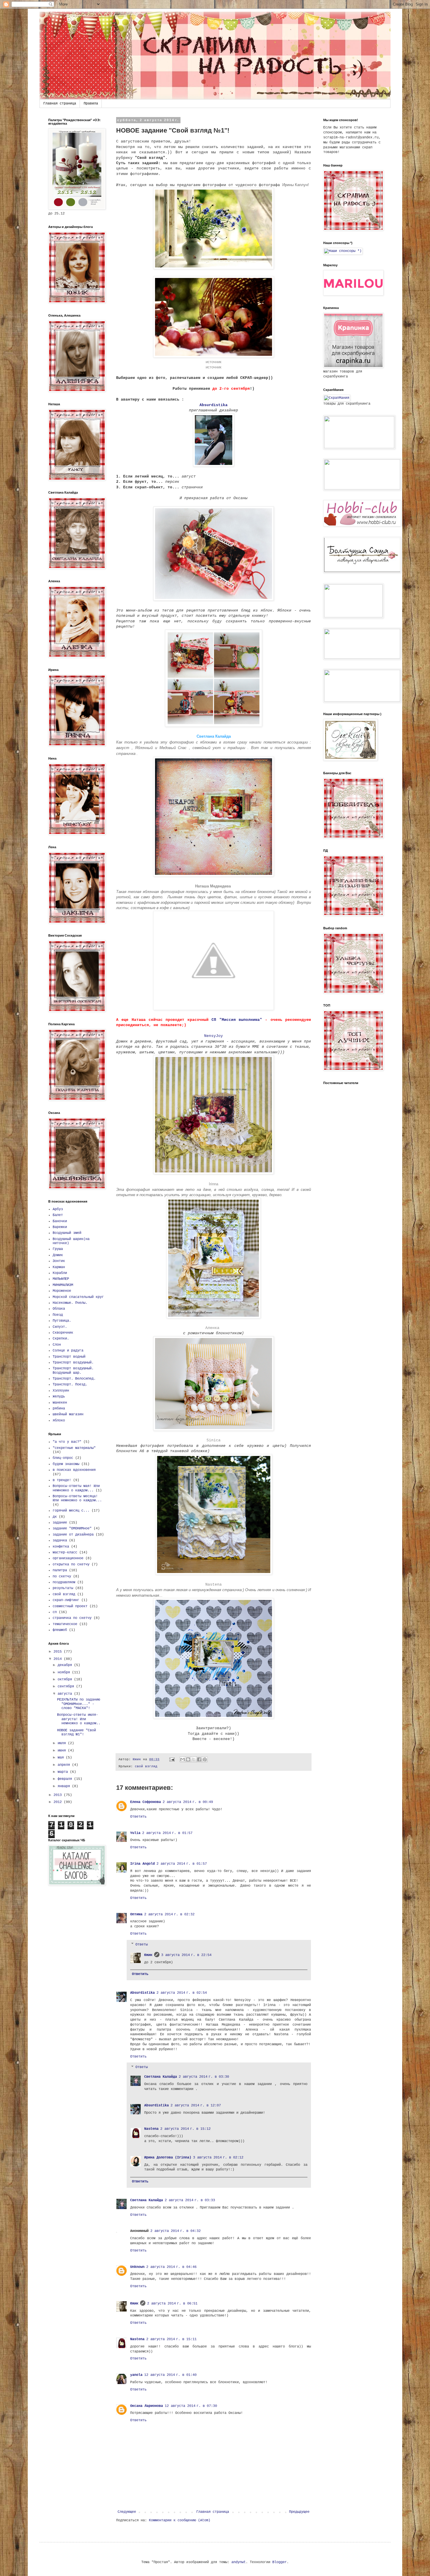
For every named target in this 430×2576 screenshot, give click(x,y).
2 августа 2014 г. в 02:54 (182, 1993)
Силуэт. (60, 1327)
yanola (136, 2375)
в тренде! (62, 1480)
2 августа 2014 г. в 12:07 (196, 2106)
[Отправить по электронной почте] (183, 1759)
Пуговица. (62, 1321)
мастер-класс (65, 1553)
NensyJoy (214, 1036)
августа (66, 1694)
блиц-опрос (63, 1458)
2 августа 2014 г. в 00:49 (188, 1802)
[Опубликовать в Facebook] (199, 1759)
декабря (66, 1665)
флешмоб (60, 1630)
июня (63, 1751)
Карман (59, 1267)
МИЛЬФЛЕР (61, 1279)
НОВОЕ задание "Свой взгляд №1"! (76, 1732)
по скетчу (62, 1576)
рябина (59, 1409)
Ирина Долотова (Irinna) (168, 2158)
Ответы (142, 1945)
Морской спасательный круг (78, 1297)
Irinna (214, 1184)
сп (55, 1612)
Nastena (214, 1585)
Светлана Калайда (161, 2077)
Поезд (58, 1315)
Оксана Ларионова (147, 2406)
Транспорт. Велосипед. (74, 1379)
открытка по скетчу (71, 1565)
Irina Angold (142, 1864)
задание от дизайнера (73, 1535)
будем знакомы (66, 1464)
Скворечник (63, 1333)
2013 (59, 1795)
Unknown (137, 2267)
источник (214, 362)
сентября (67, 1687)
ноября (65, 1672)
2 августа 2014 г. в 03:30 (204, 2077)
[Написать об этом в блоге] (188, 1759)
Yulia (135, 1833)
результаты (63, 1588)
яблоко (59, 1421)
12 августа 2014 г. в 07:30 (191, 2406)
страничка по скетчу (72, 1618)
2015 (59, 1652)
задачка (60, 1541)
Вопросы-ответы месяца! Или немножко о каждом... (77, 1498)
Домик (58, 1255)
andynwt (239, 2562)
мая (62, 1758)
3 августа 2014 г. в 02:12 (218, 2158)
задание (60, 1523)
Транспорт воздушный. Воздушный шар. (73, 1371)
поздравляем (64, 1582)
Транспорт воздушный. (73, 1363)
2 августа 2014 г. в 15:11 (171, 2339)
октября (66, 1679)
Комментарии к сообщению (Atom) (180, 2520)
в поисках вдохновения (74, 1470)
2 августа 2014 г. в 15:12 (185, 2129)
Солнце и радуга (68, 1351)
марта (64, 1772)
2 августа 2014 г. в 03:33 (190, 2200)
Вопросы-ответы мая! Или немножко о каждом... (76, 1488)
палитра (60, 1570)
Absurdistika (214, 405)
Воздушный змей (67, 1233)
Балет (58, 1215)
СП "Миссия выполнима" (237, 1020)
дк (55, 1517)
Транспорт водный (69, 1357)
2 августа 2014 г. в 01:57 (167, 1833)
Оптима (136, 1914)
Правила (91, 104)
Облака (59, 1309)
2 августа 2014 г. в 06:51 (172, 2304)
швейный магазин (68, 1414)
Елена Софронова (146, 1802)
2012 (59, 1802)
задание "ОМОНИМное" (72, 1529)
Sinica (214, 1440)
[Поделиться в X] (194, 1759)
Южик (148, 1955)
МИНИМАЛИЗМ (63, 1285)
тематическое (65, 1624)
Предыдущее (299, 2512)
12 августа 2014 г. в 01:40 (170, 2375)
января (65, 1786)
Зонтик (59, 1261)
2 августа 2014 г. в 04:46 (171, 2267)
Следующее (127, 2512)
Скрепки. (61, 1339)
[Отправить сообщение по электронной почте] (172, 1759)
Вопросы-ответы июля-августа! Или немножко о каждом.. (79, 1719)
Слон (57, 1345)
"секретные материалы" (74, 1448)
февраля (66, 1779)
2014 (59, 1659)
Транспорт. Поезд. (70, 1385)
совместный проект (70, 1606)
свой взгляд (146, 1766)
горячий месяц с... (71, 1511)
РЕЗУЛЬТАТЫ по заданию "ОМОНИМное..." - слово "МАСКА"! (79, 1704)
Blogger (279, 2562)
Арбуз (58, 1209)
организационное (68, 1558)
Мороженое (62, 1291)
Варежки (60, 1227)
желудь (59, 1397)
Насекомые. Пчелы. (70, 1303)
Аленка (214, 1328)
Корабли (60, 1273)
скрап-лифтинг (66, 1600)
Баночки (60, 1221)
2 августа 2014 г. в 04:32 (176, 2231)
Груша (58, 1249)
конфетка (61, 1547)
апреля (65, 1765)
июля (63, 1743)
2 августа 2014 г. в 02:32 (169, 1914)
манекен (60, 1403)
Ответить (138, 1817)
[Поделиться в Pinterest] (205, 1759)
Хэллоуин (61, 1391)
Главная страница (60, 104)
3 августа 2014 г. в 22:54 (186, 1955)
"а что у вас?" (67, 1442)
